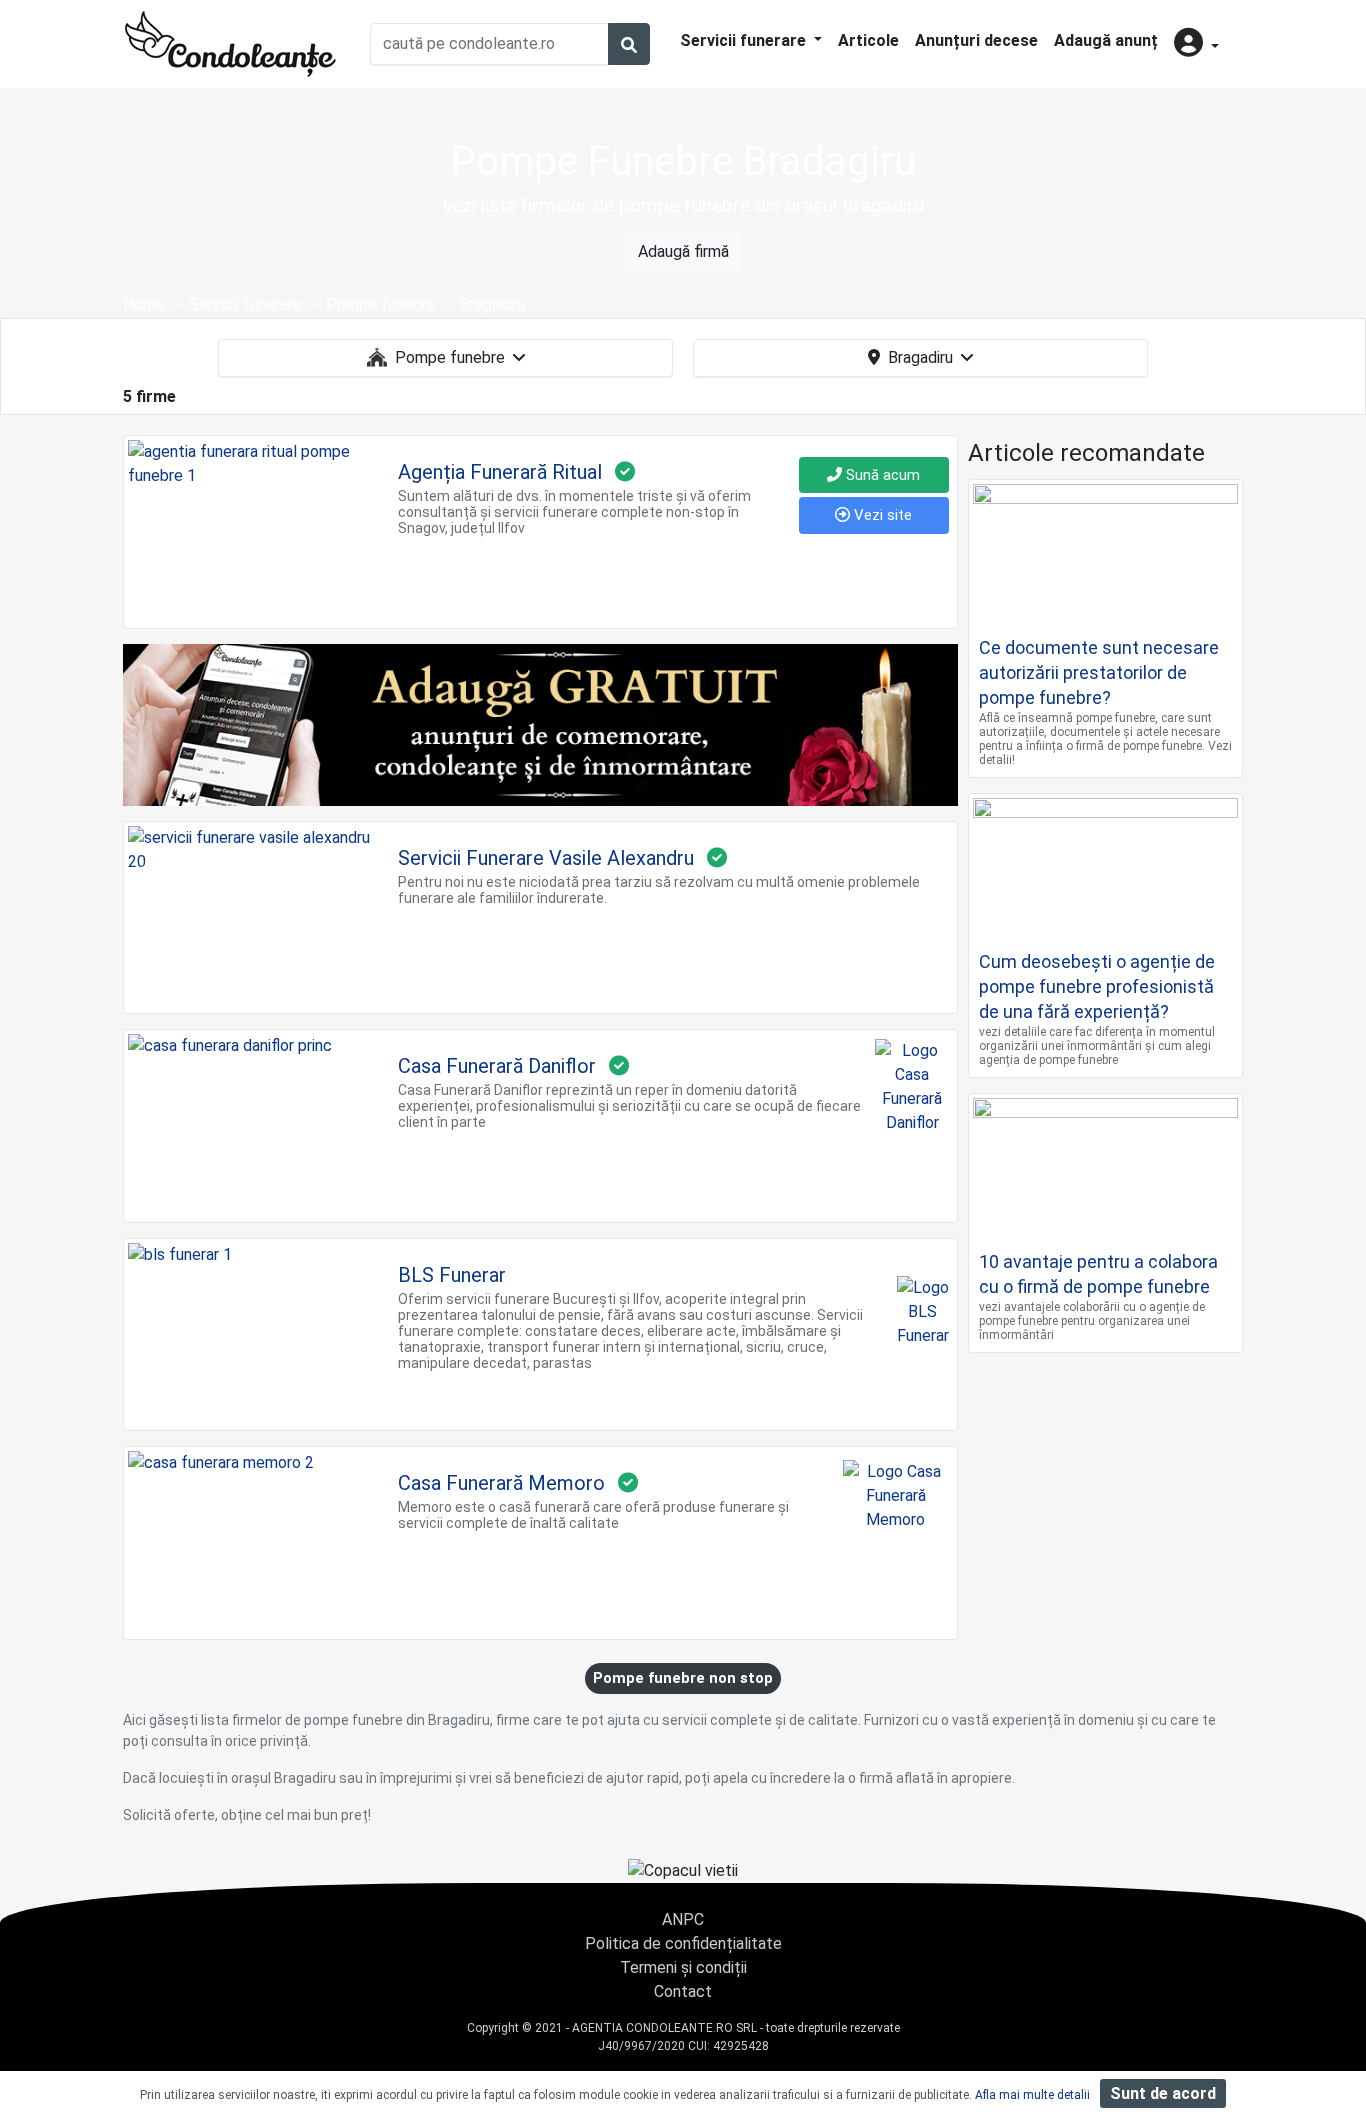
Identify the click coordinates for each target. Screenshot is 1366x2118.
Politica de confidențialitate (683, 1943)
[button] (1196, 44)
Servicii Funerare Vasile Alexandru (546, 858)
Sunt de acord (1163, 2093)
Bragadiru (920, 357)
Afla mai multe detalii (1032, 2095)
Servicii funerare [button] (745, 40)
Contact (683, 1991)
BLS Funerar (452, 1275)
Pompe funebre (450, 357)
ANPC (683, 1919)
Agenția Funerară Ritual (500, 472)
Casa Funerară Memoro (501, 1483)
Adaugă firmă (683, 251)
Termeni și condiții (683, 1967)
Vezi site (881, 515)
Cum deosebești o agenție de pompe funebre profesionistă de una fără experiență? (1097, 986)
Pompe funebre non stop (683, 1678)
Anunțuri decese (976, 40)
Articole (868, 40)
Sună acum (881, 475)
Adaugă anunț (1106, 40)
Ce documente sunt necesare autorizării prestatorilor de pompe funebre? (1099, 672)
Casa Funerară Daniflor (497, 1066)
